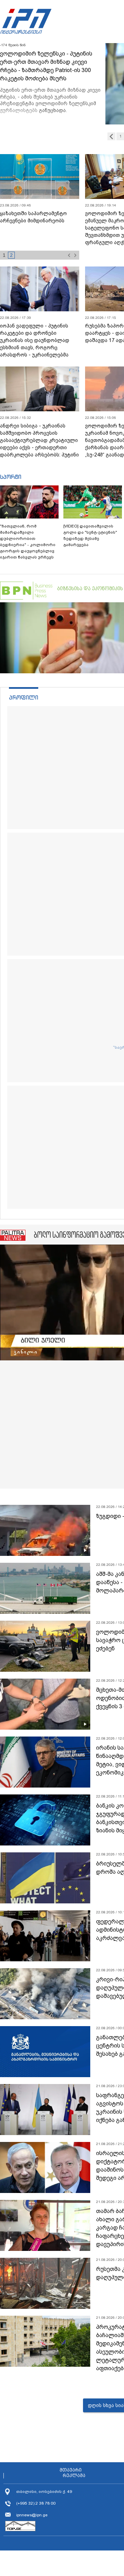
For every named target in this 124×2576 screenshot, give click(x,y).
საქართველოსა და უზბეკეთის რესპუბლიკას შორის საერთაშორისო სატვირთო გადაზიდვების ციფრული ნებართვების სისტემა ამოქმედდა (38, 232)
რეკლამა (74, 2476)
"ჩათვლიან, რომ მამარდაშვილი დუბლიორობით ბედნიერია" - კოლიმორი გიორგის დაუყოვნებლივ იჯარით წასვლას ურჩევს (28, 542)
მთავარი (71, 2470)
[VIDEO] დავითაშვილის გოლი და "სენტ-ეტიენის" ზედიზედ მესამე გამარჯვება (90, 535)
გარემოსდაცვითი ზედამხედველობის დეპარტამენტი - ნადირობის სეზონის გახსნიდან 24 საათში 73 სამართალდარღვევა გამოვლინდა (50, 70)
